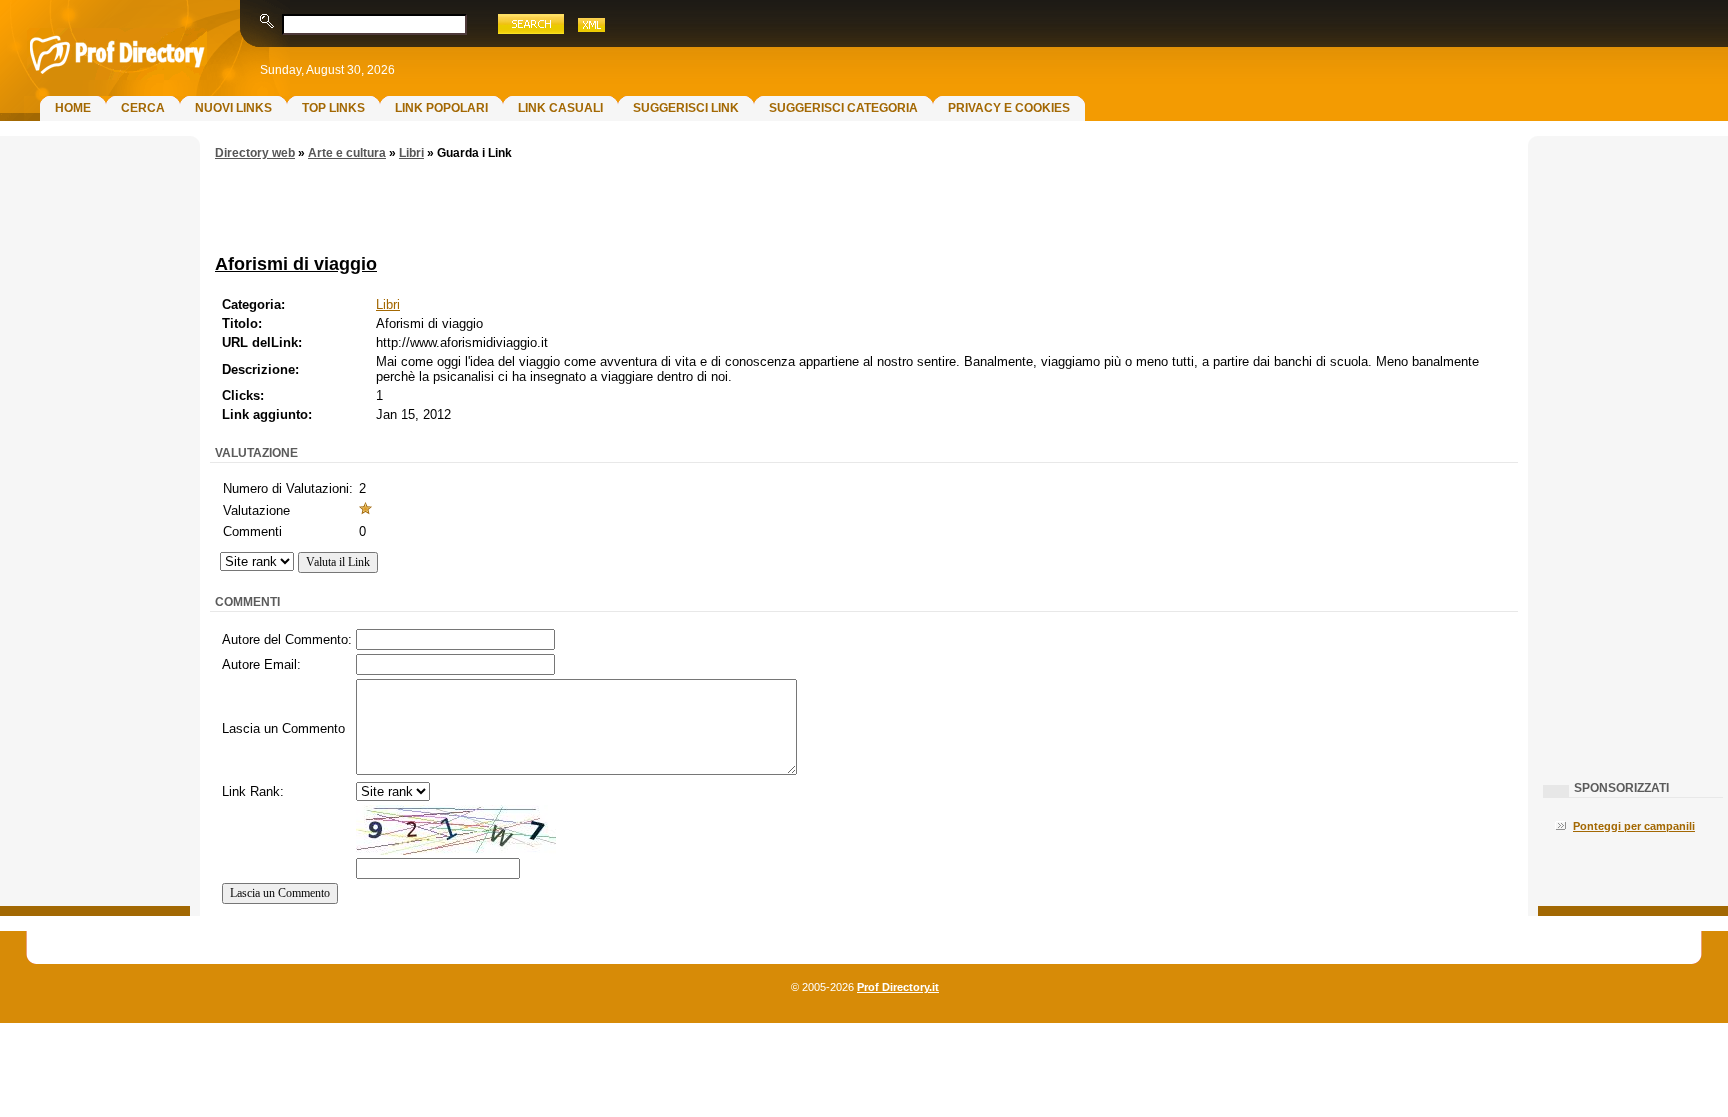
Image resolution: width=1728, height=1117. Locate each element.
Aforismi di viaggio (296, 263)
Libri (411, 153)
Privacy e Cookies (1009, 108)
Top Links (333, 108)
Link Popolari (441, 108)
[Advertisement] (95, 466)
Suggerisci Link (686, 108)
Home (73, 108)
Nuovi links (233, 108)
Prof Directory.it (898, 987)
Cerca (143, 108)
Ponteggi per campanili (1634, 826)
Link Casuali (560, 108)
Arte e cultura (347, 153)
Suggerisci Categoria (843, 108)
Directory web (255, 153)
